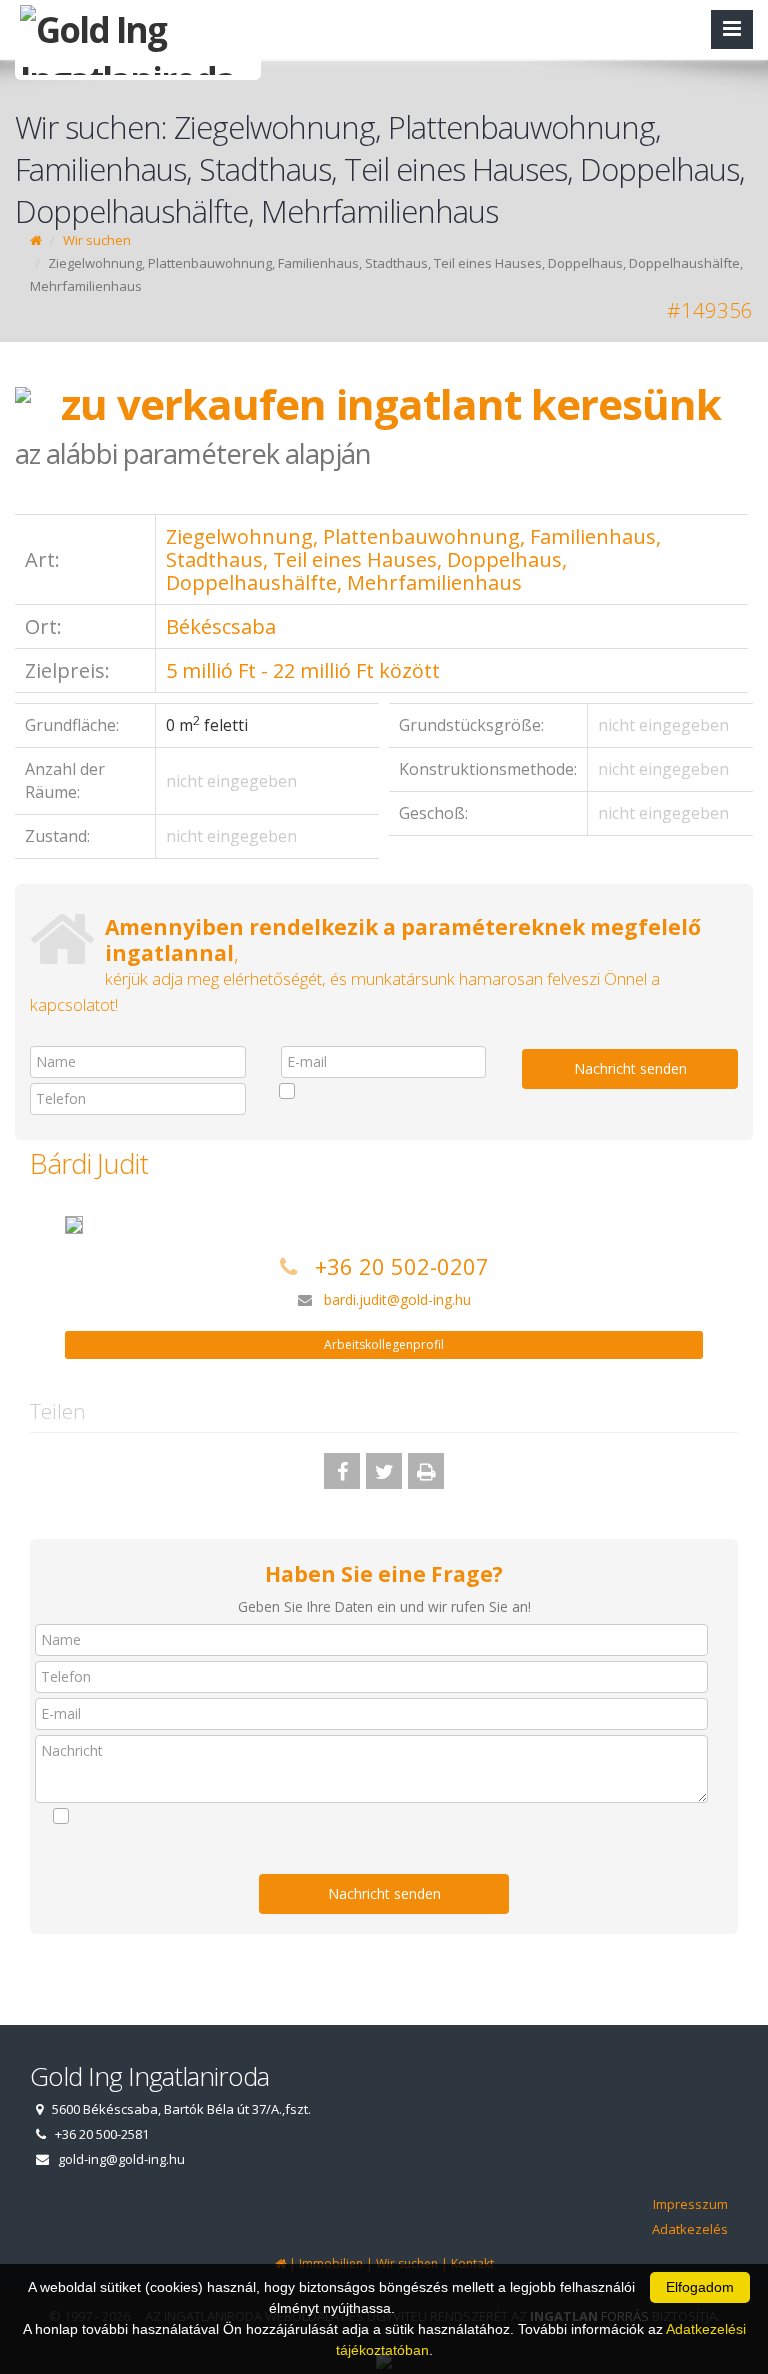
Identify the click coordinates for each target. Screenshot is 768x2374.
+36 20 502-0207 (402, 1266)
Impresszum (690, 2204)
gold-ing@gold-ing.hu (121, 2159)
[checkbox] (384, 1091)
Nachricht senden (630, 1068)
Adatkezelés (690, 2229)
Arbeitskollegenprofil (384, 1344)
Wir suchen (97, 240)
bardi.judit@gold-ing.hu (397, 1299)
